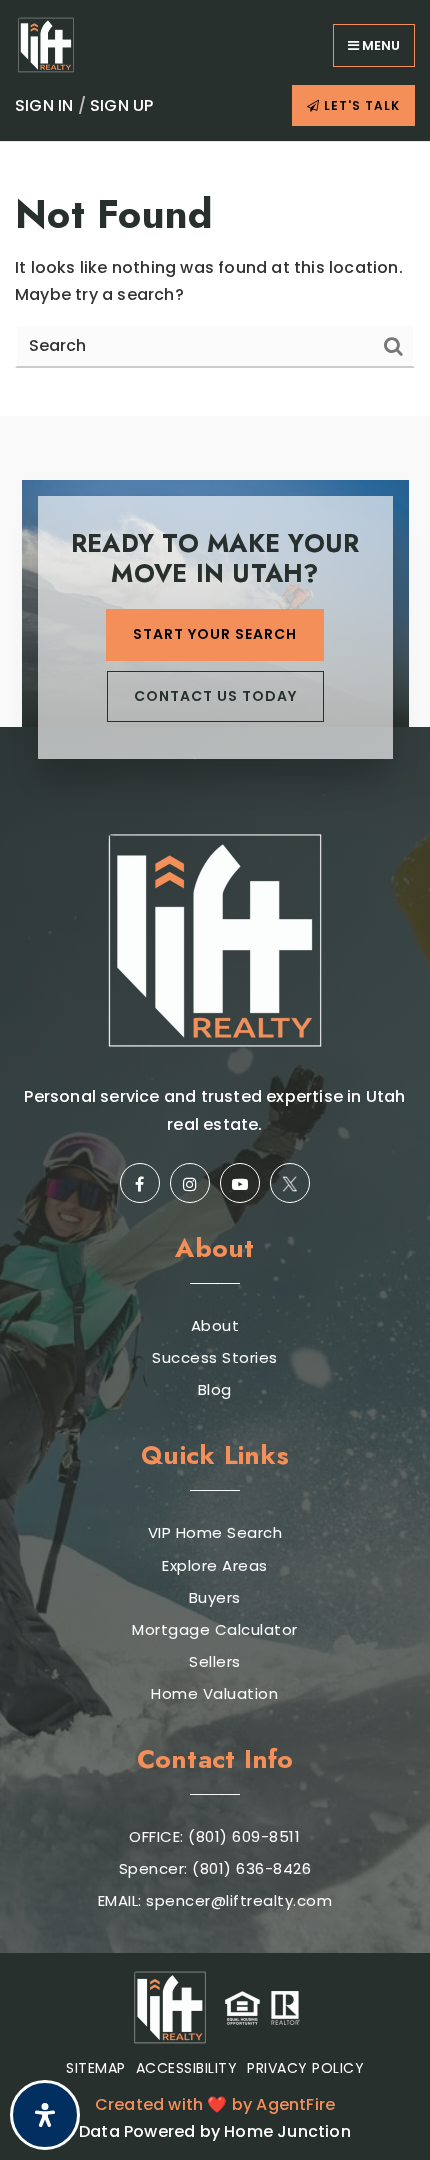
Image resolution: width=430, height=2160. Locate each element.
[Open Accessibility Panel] (45, 2115)
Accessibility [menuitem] (187, 2068)
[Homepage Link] (46, 43)
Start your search (215, 634)
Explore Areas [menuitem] (215, 1566)
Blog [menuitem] (215, 1390)
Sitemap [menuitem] (96, 2068)
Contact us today (215, 696)
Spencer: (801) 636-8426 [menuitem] (215, 1869)
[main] (215, 279)
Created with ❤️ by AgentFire (215, 2104)
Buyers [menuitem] (215, 1598)
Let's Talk (360, 105)
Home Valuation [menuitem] (214, 1694)
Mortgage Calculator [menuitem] (215, 1630)
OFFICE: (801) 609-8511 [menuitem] (214, 1837)
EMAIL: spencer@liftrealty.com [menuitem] (215, 1901)
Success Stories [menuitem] (215, 1358)
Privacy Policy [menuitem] (305, 2068)
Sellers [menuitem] (215, 1662)
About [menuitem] (215, 1326)
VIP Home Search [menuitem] (215, 1533)
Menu (379, 45)
